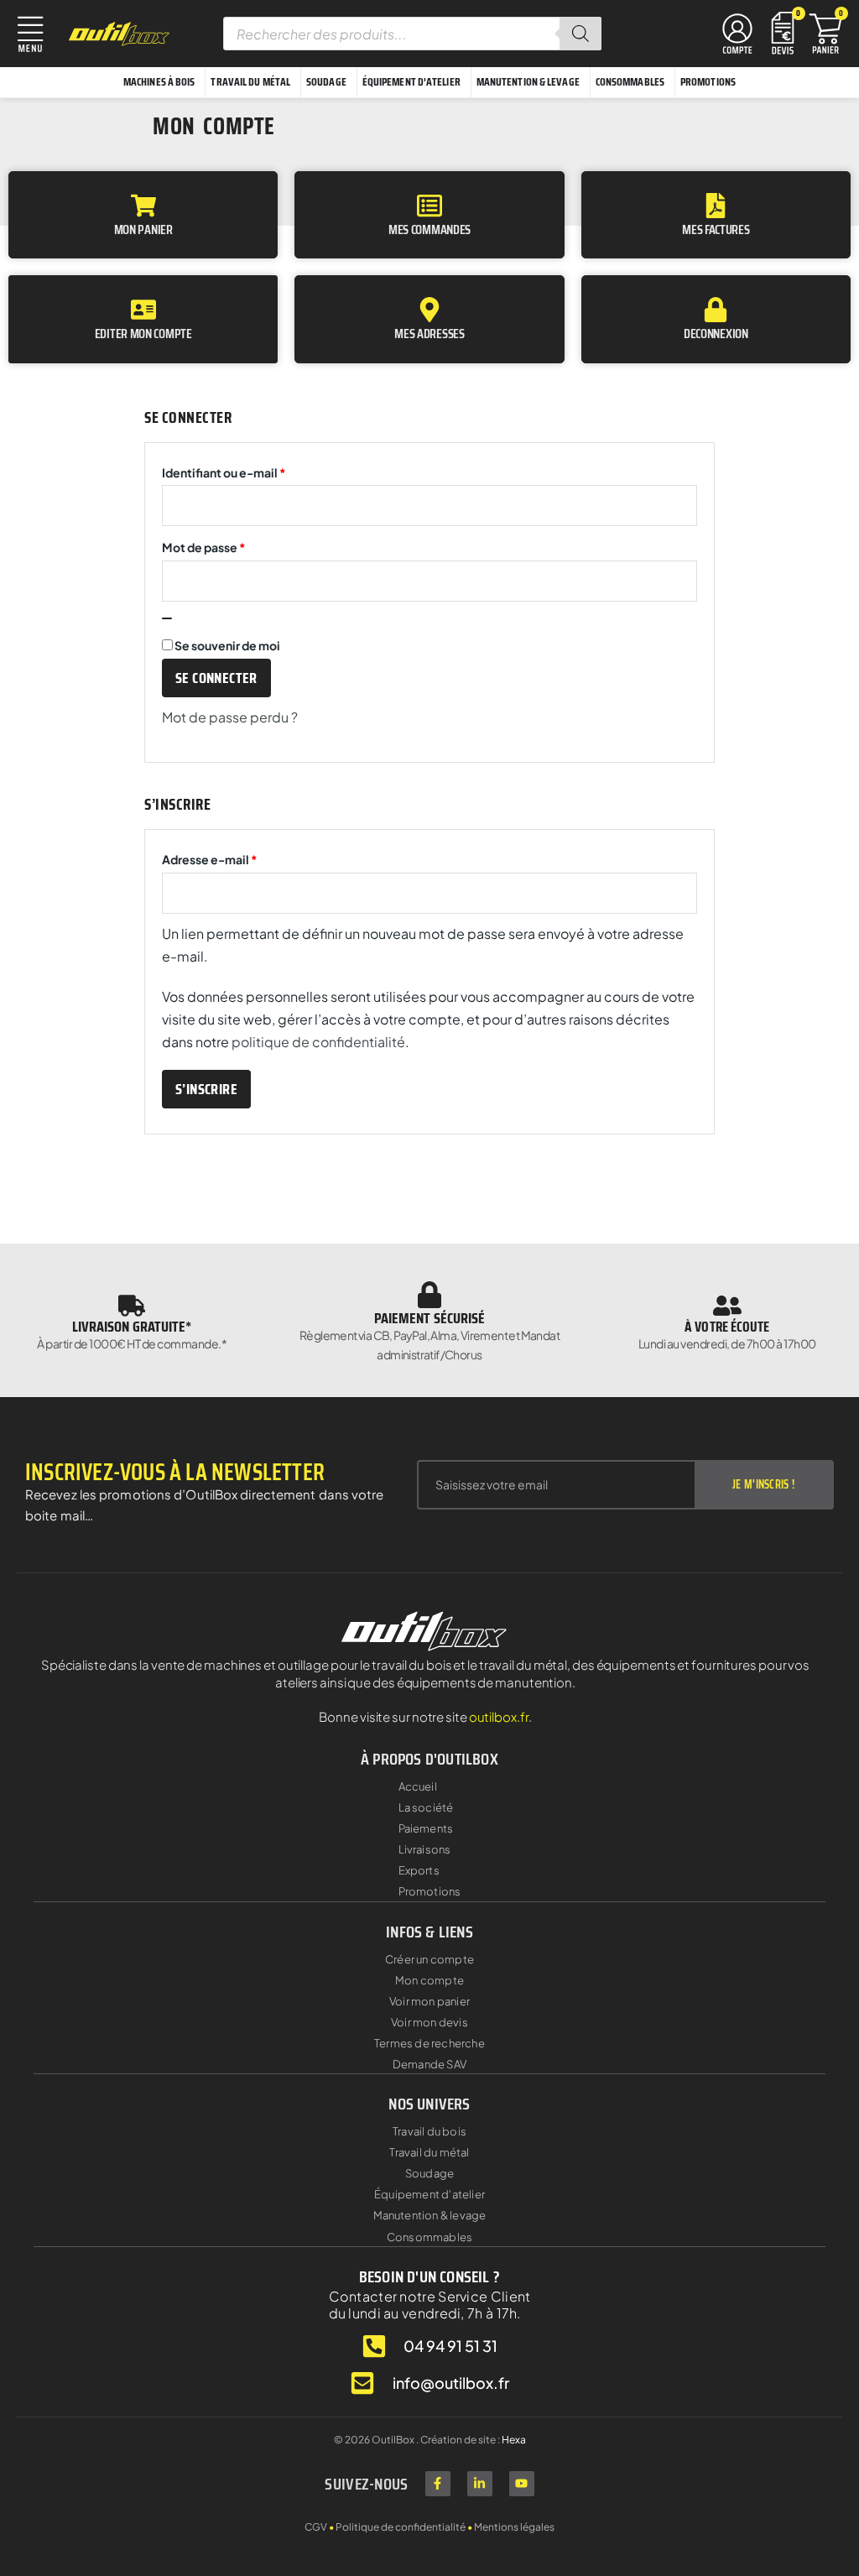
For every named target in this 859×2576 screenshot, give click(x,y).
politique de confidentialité (318, 1042)
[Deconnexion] (716, 310)
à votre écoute (727, 1327)
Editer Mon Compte (143, 334)
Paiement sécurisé (430, 1318)
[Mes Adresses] (429, 310)
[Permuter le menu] (737, 34)
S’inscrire (206, 1089)
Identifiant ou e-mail (257, 470)
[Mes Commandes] (429, 206)
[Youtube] (522, 2484)
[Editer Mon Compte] (143, 310)
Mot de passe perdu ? (230, 717)
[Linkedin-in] (480, 2484)
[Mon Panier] (143, 206)
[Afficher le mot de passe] (167, 618)
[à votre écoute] (727, 1306)
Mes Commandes (429, 229)
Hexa (514, 2440)
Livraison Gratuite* (132, 1327)
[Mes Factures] (716, 206)
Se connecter (216, 678)
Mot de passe (237, 545)
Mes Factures (716, 229)
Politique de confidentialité (401, 2527)
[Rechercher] (580, 34)
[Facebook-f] (438, 2484)
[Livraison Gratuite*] (132, 1306)
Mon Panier (143, 229)
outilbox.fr (499, 1716)
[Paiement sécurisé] (429, 1295)
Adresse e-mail (242, 857)
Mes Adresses (429, 334)
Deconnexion (716, 334)
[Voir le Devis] (783, 31)
